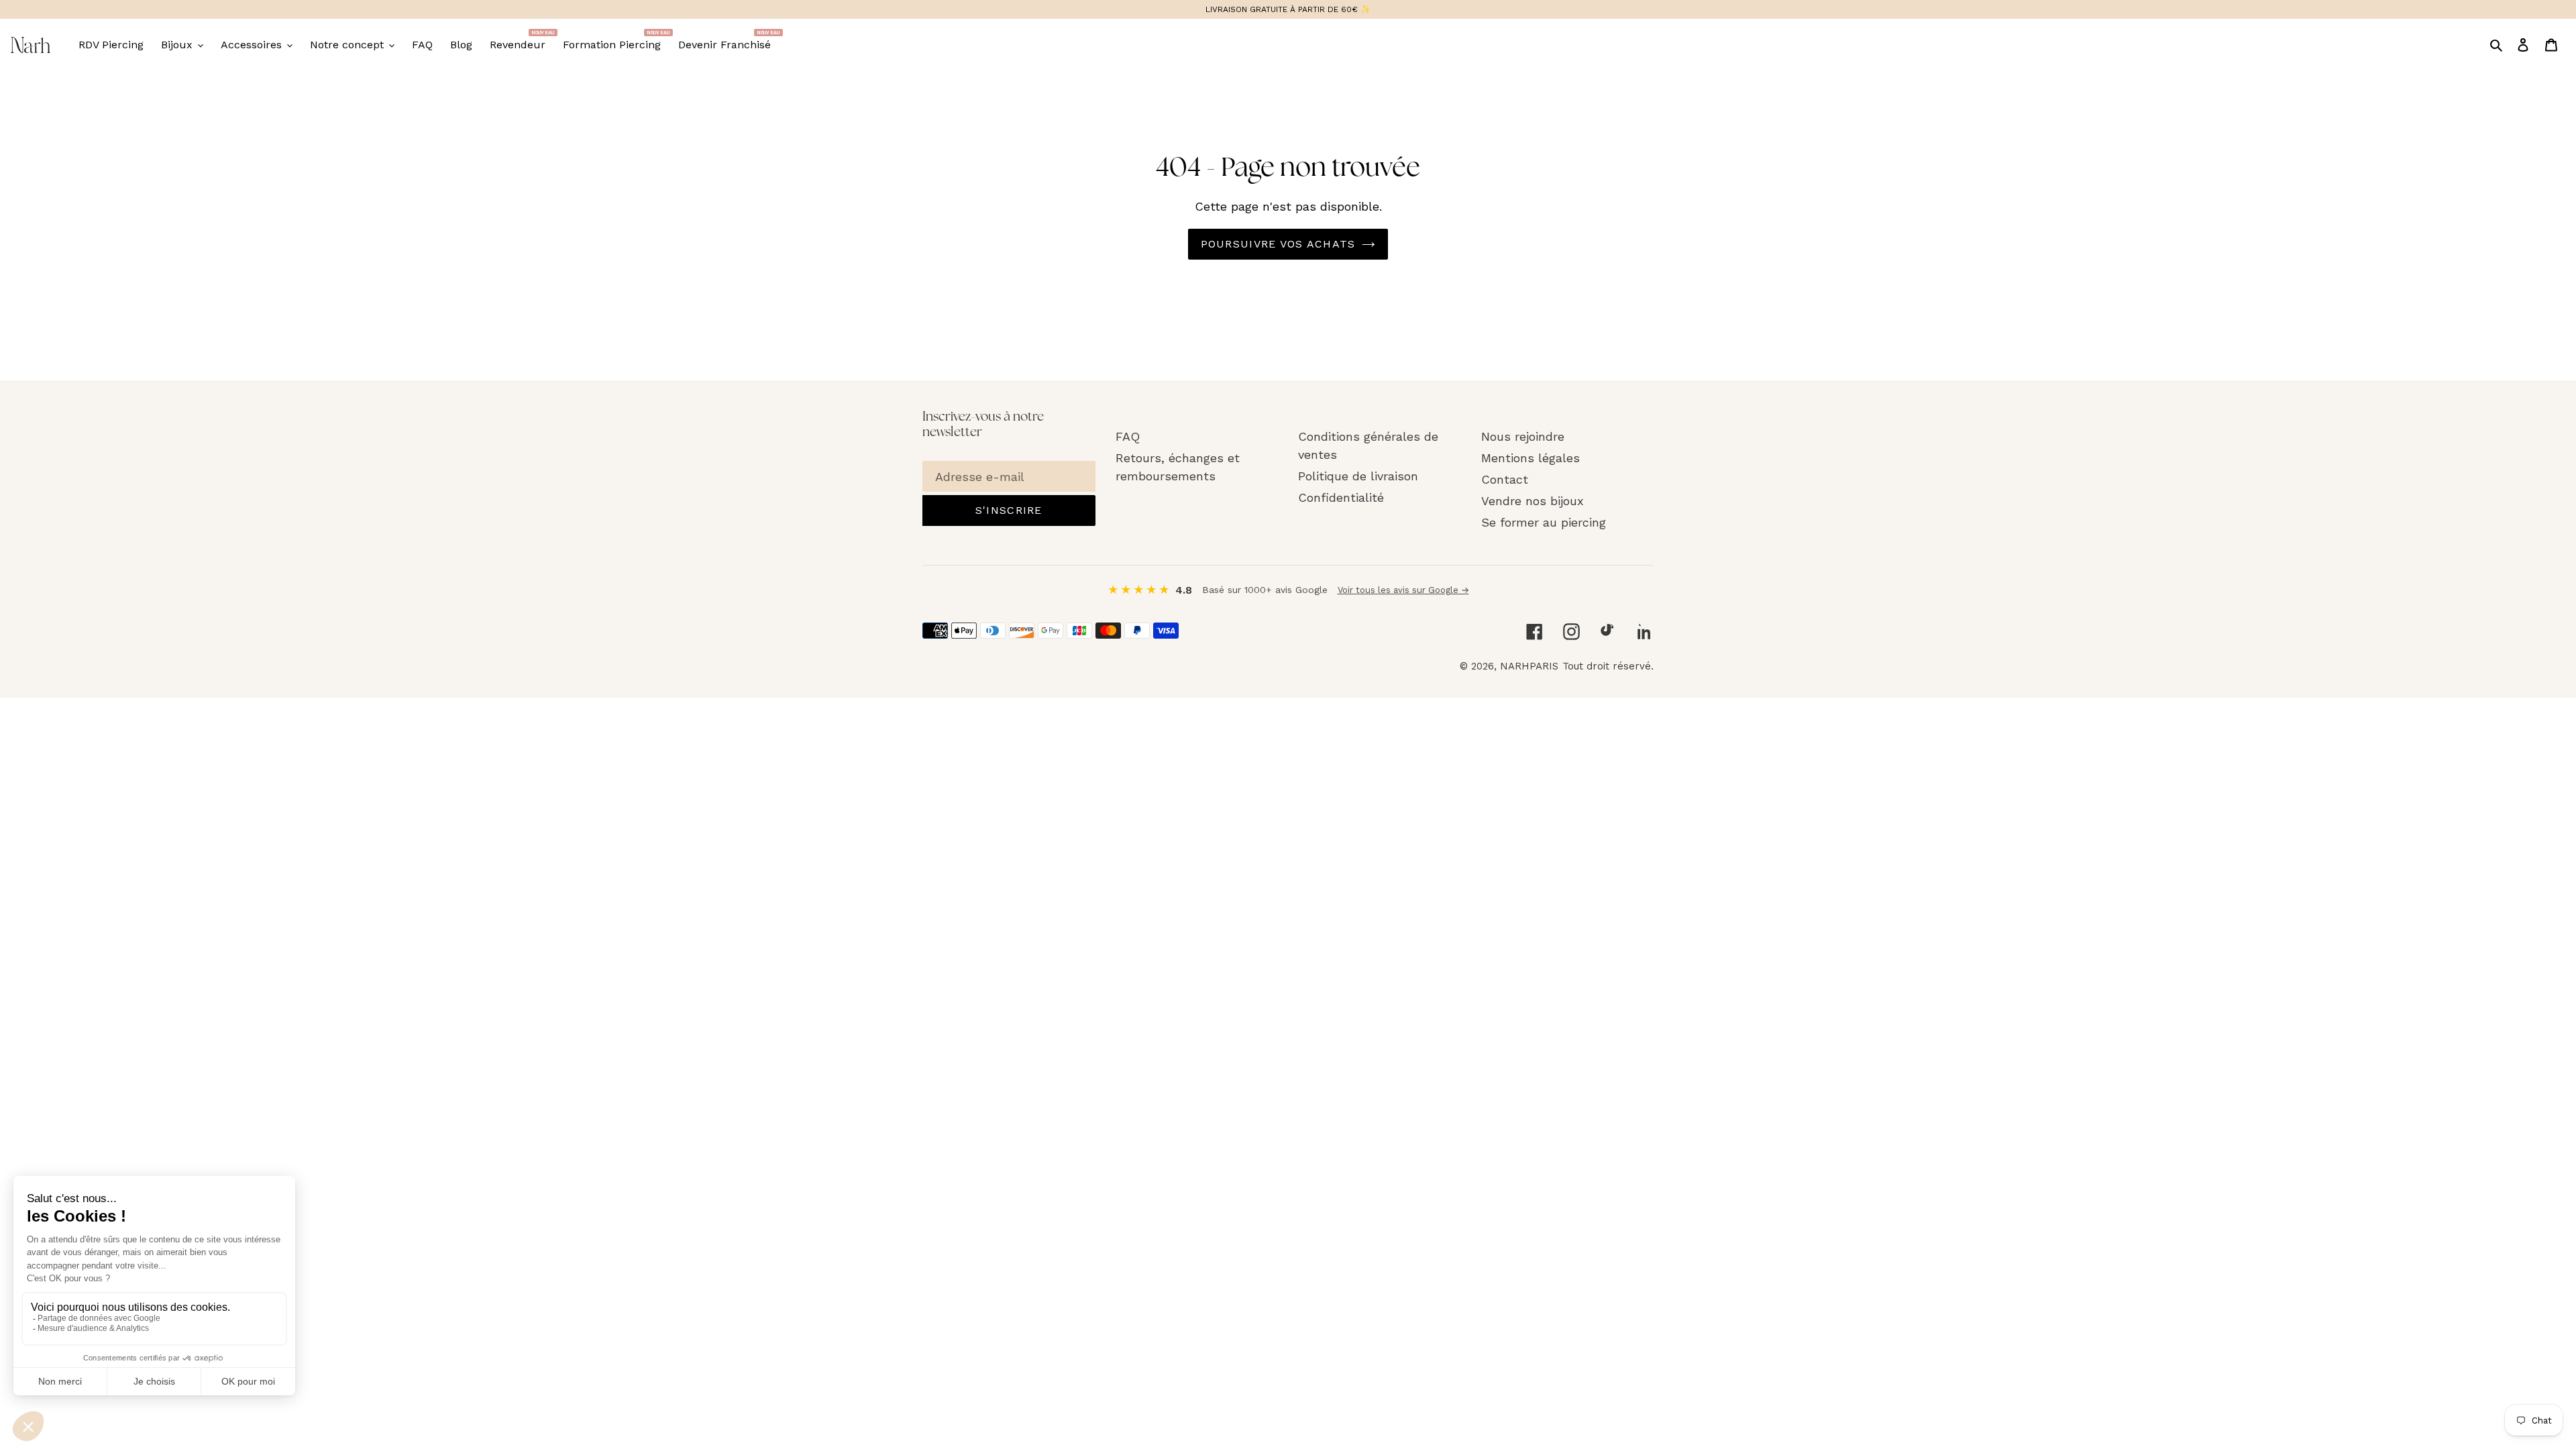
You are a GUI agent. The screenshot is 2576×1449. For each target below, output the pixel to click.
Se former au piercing (1544, 522)
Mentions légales (1531, 458)
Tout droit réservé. (1608, 666)
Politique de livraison (1358, 476)
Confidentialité (1341, 497)
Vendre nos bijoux (1533, 501)
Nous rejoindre (1523, 436)
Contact (1505, 479)
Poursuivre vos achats (1278, 244)
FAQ (1128, 436)
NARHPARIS (1529, 666)
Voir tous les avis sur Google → (1403, 590)
